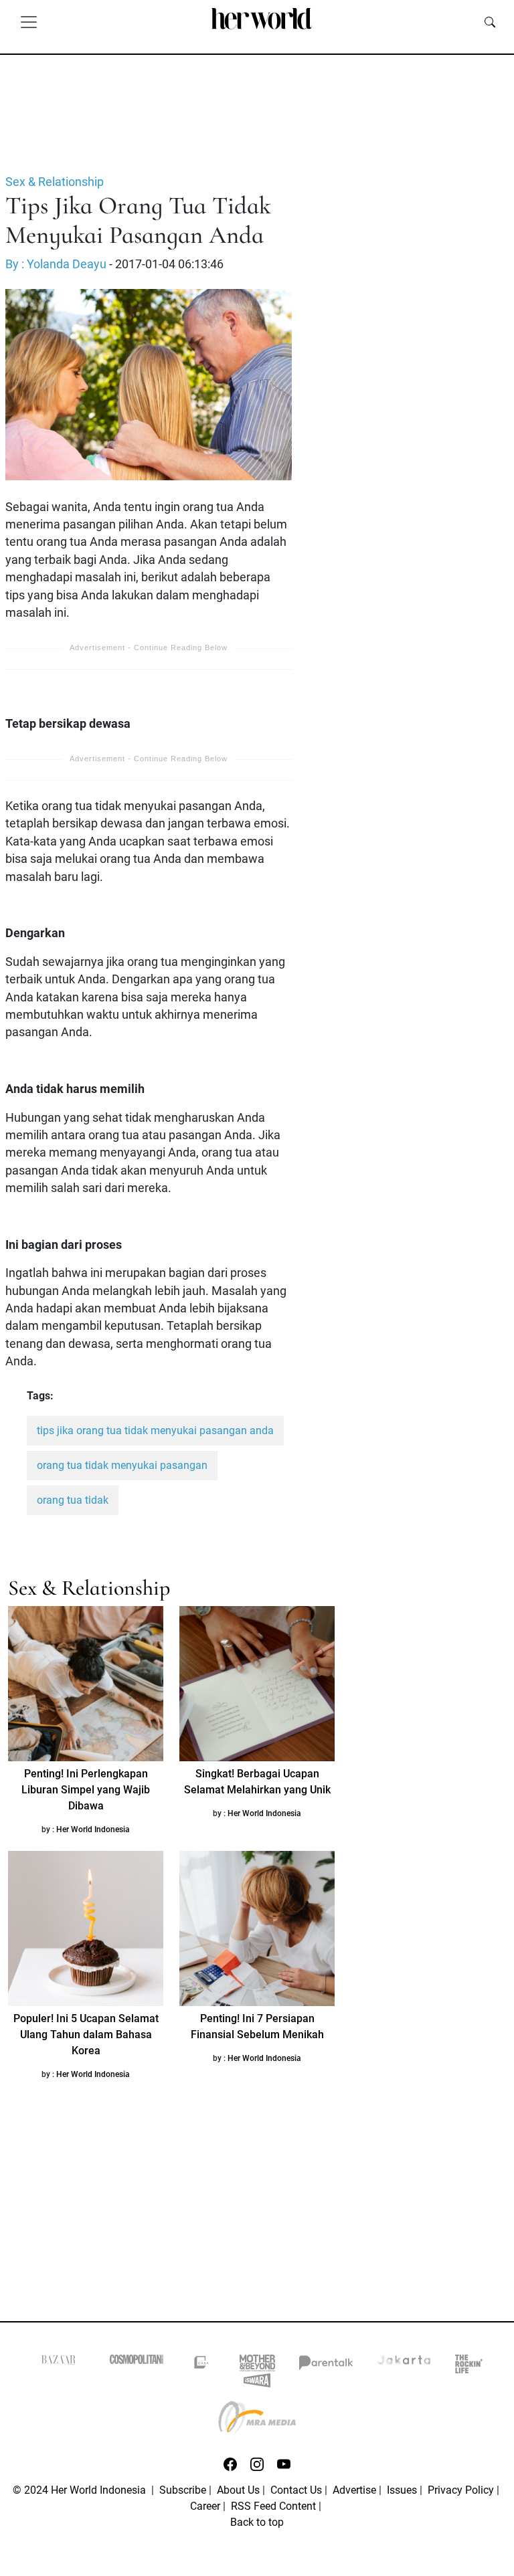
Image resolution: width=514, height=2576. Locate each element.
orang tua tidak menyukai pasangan (122, 1465)
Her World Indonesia (93, 1829)
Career (205, 2506)
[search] (490, 21)
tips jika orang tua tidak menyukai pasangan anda (155, 1430)
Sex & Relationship (55, 182)
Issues (402, 2490)
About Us (238, 2490)
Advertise (354, 2490)
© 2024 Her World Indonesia (81, 2490)
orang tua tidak (73, 1500)
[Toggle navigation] (29, 21)
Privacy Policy (461, 2490)
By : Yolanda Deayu (56, 264)
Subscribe (183, 2490)
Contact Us (296, 2490)
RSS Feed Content (273, 2506)
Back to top (257, 2522)
